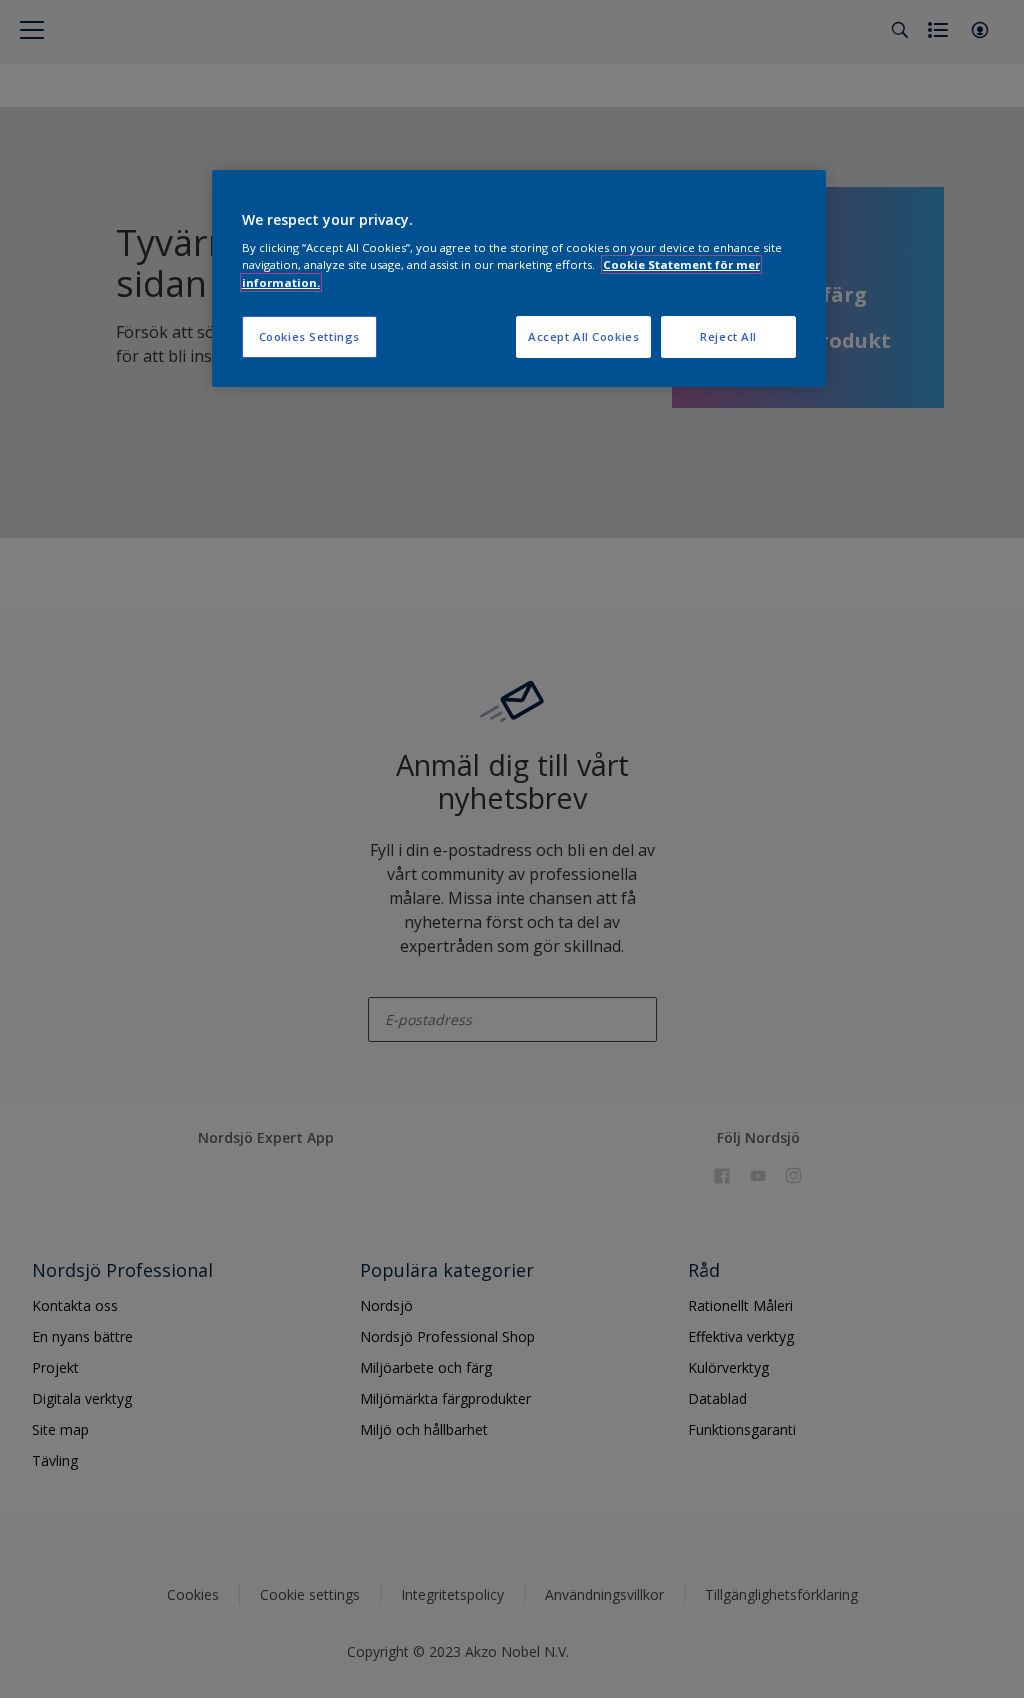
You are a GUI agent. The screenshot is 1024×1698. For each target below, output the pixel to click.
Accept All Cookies (583, 336)
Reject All (728, 336)
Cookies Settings (309, 336)
